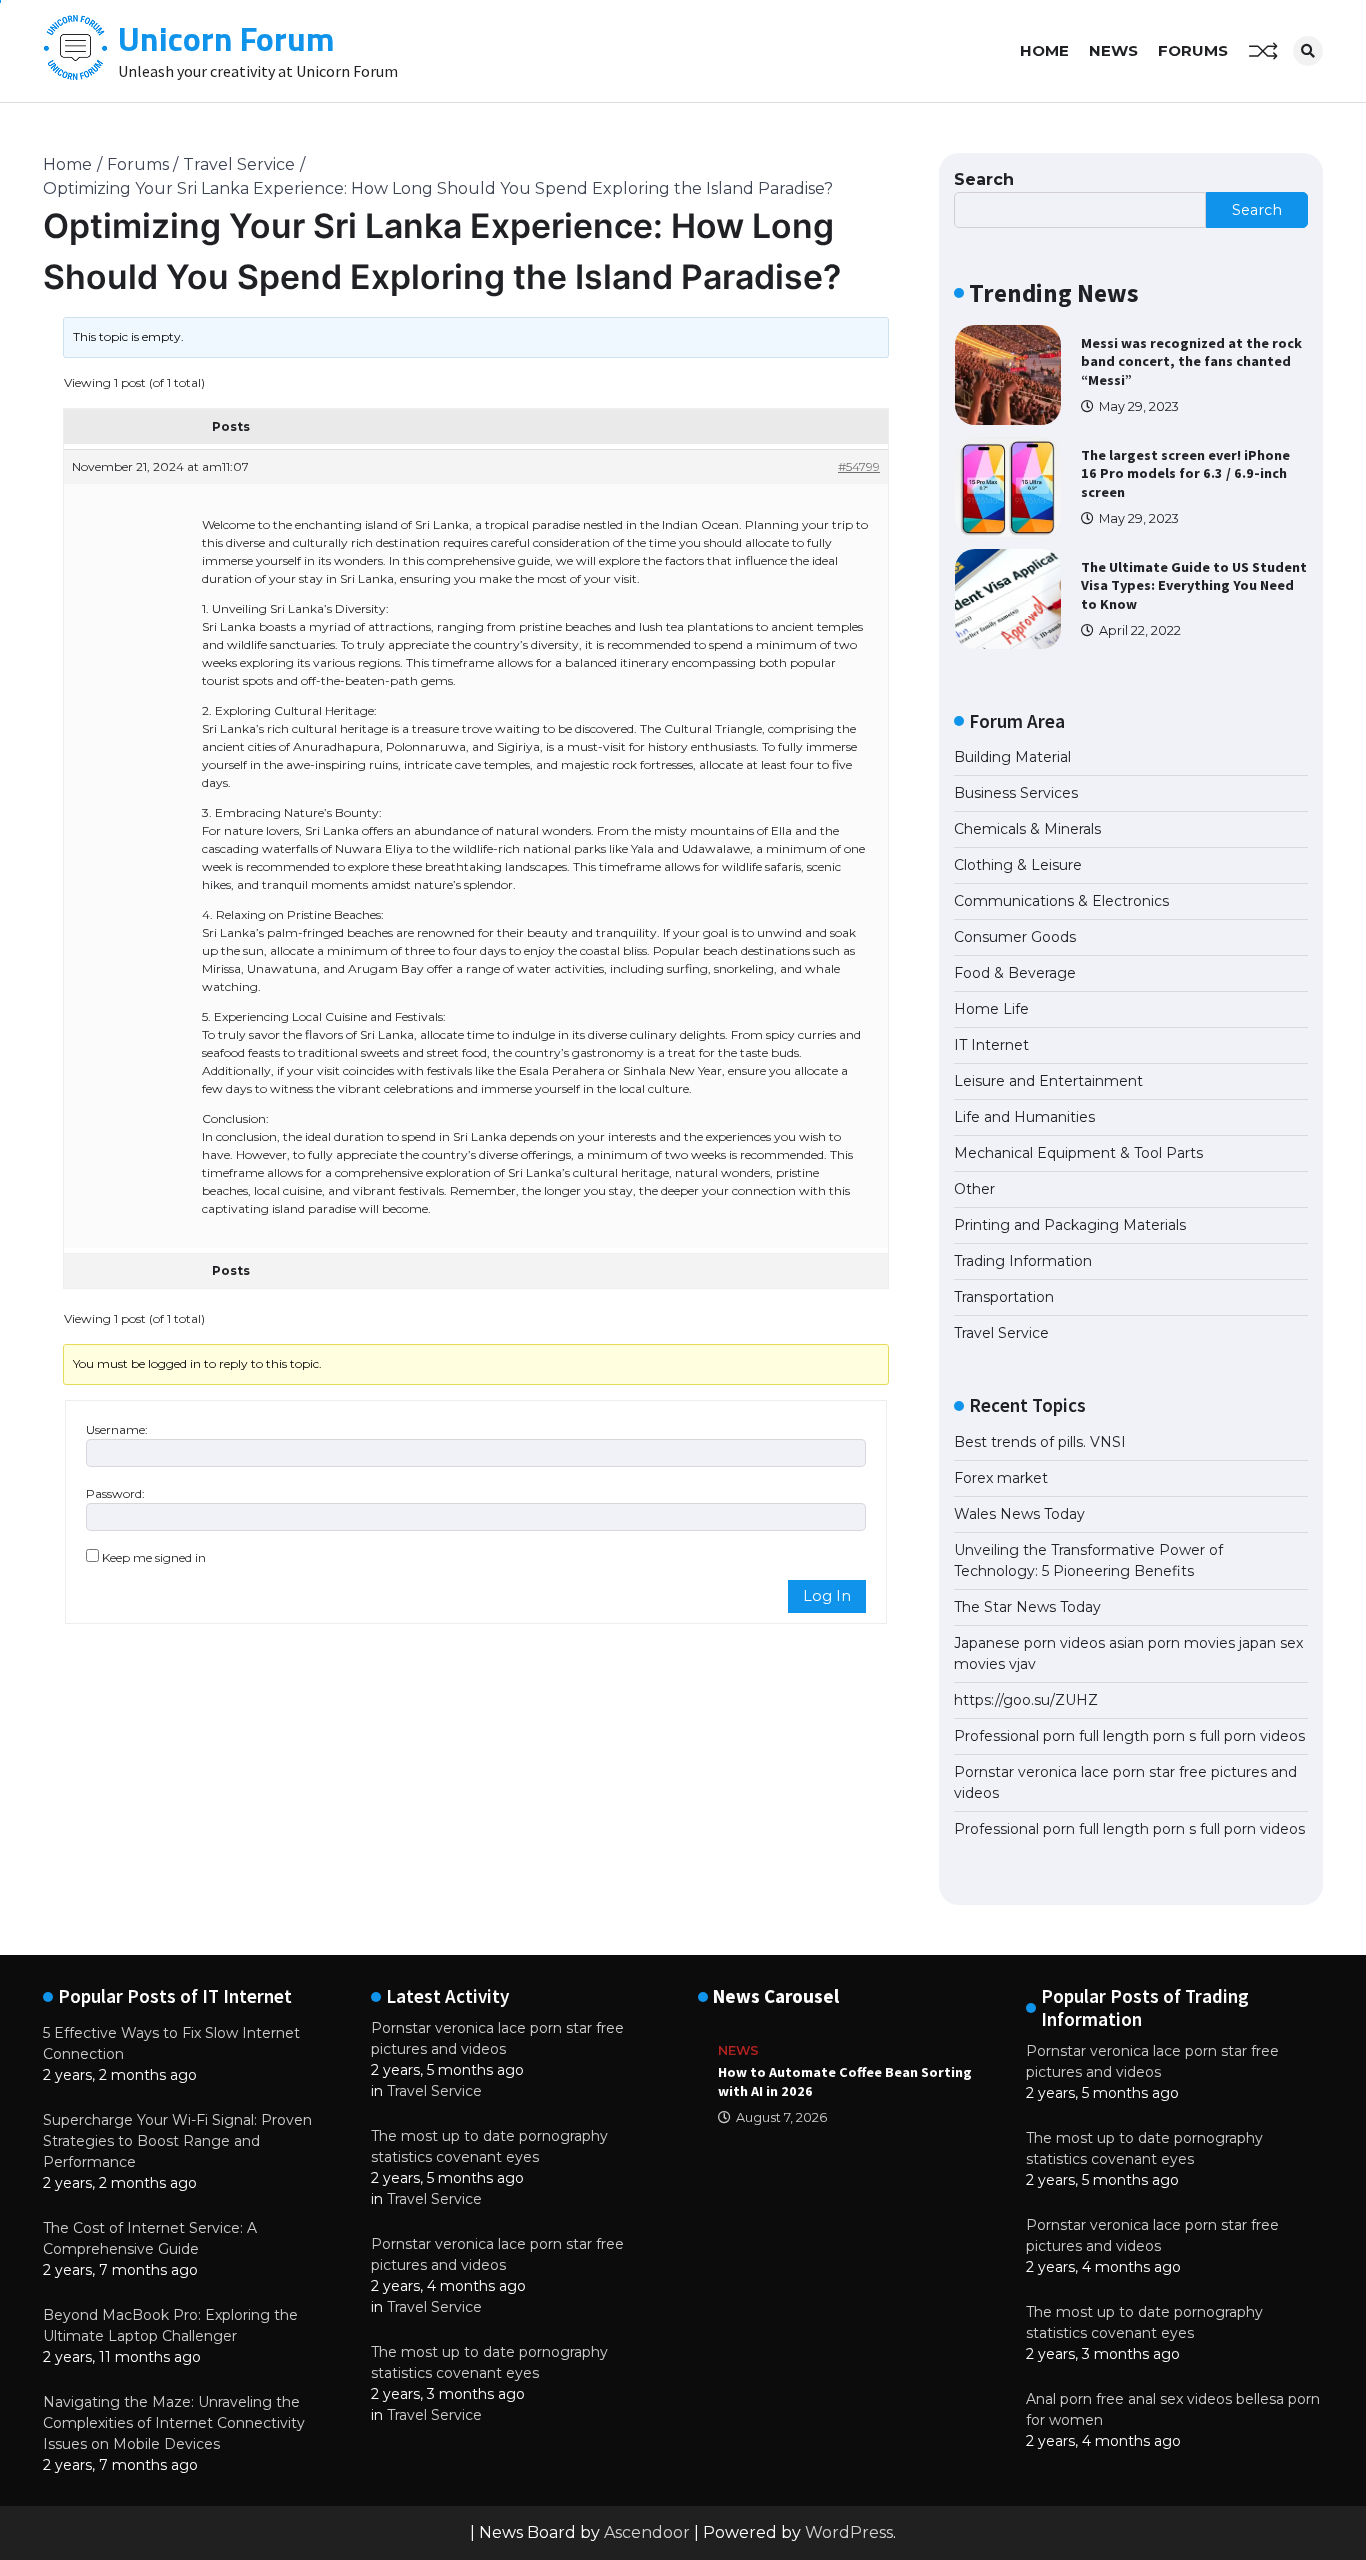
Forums (1193, 50)
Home (1044, 50)
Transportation (1004, 1297)
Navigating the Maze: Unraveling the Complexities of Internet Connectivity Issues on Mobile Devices (174, 2423)
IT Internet (991, 1045)
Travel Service (1001, 1333)
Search (984, 179)
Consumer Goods (1015, 937)
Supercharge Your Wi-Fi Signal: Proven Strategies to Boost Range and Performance (177, 2141)
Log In (827, 1596)
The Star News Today (1027, 1607)
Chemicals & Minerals (1027, 829)
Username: (117, 1429)
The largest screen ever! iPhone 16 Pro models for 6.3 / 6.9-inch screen (1185, 473)
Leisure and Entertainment (1048, 1081)
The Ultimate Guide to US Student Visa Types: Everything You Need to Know (1194, 585)
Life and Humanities (1024, 1117)
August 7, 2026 (781, 2117)
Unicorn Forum (226, 38)
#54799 (859, 466)
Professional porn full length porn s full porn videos (1129, 1736)
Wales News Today (1019, 1514)
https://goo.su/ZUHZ (1026, 1700)
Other (974, 1189)
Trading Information (1023, 1261)
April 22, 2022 (1140, 630)
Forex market (1001, 1478)
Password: (115, 1493)
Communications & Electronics (1061, 901)
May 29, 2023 (1139, 406)
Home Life (991, 1009)
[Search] (1308, 51)
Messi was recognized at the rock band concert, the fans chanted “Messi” (1191, 361)
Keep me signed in (154, 1557)
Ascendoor (647, 2532)
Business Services (1016, 793)
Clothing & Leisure (1018, 865)
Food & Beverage (1015, 973)
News (1113, 50)
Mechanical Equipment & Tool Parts (1078, 1153)
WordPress (849, 2532)
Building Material (1012, 757)
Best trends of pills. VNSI (1040, 1442)
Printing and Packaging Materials (1070, 1225)
